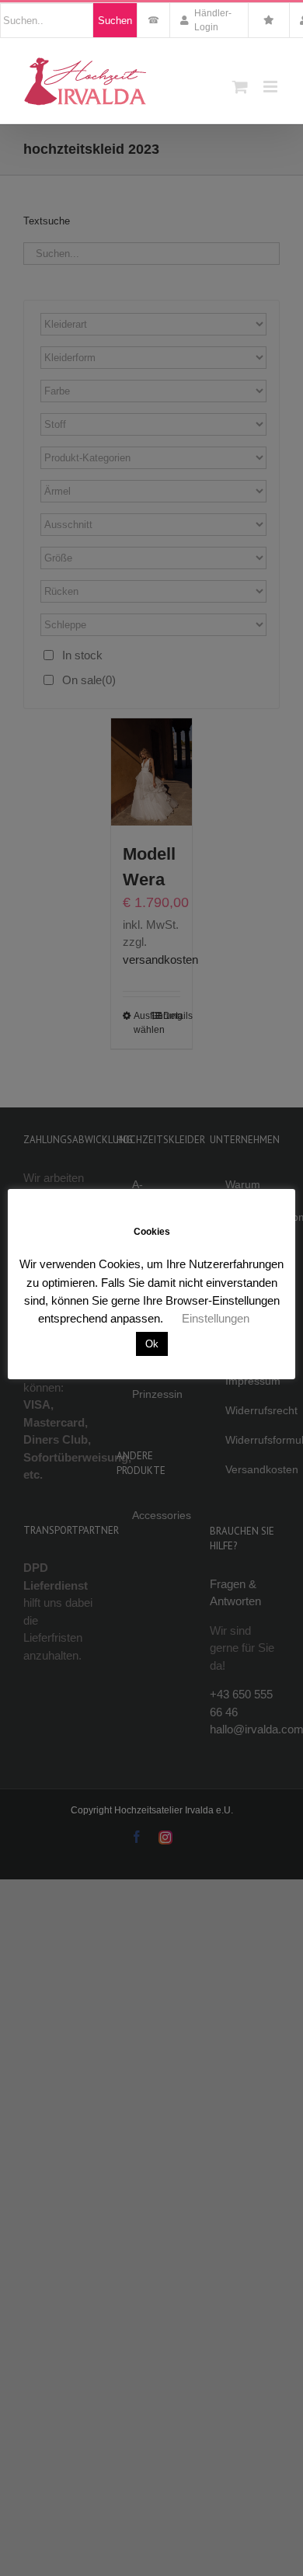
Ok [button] (152, 1344)
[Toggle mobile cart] (240, 87)
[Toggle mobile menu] (272, 87)
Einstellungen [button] (216, 1318)
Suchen (115, 21)
